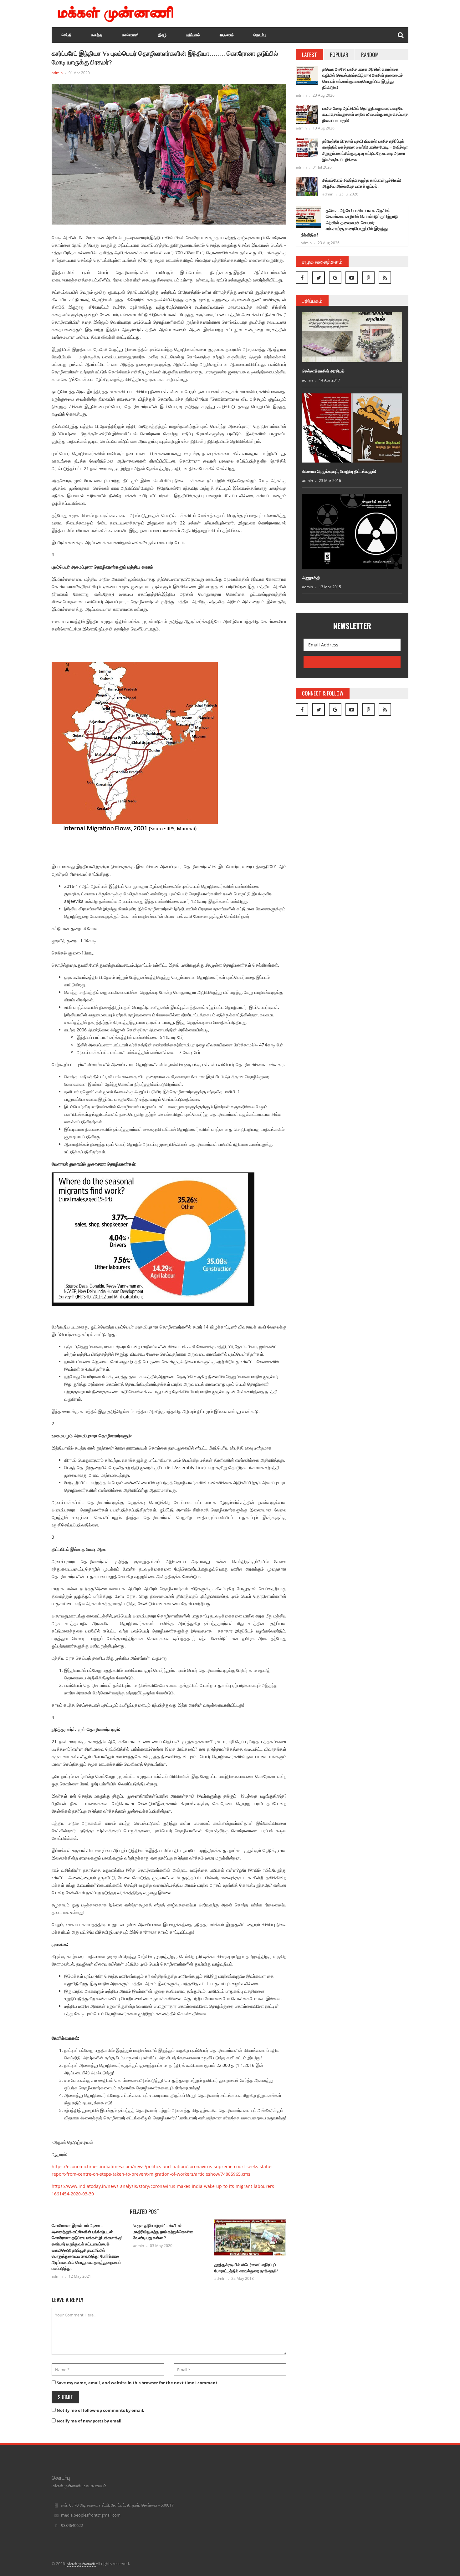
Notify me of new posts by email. (90, 2421)
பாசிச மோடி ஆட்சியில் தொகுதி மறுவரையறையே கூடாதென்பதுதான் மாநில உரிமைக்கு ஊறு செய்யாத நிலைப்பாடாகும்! (365, 114)
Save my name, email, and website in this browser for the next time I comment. (138, 2383)
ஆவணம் (227, 35)
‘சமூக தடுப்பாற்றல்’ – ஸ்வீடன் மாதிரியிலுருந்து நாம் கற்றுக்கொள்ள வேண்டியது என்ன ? (163, 2232)
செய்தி (66, 35)
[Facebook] (302, 278)
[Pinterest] (368, 278)
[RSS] (385, 278)
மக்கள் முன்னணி (81, 2563)
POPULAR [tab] (339, 55)
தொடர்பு (260, 35)
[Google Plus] (335, 278)
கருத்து (97, 35)
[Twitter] (319, 278)
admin (57, 73)
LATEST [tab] (309, 55)
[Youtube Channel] (352, 278)
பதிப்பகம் (193, 35)
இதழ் (162, 35)
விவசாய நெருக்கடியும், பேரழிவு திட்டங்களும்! (339, 471)
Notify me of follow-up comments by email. (100, 2410)
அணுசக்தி (311, 578)
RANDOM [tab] (370, 55)
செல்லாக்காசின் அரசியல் (323, 371)
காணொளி (130, 35)
